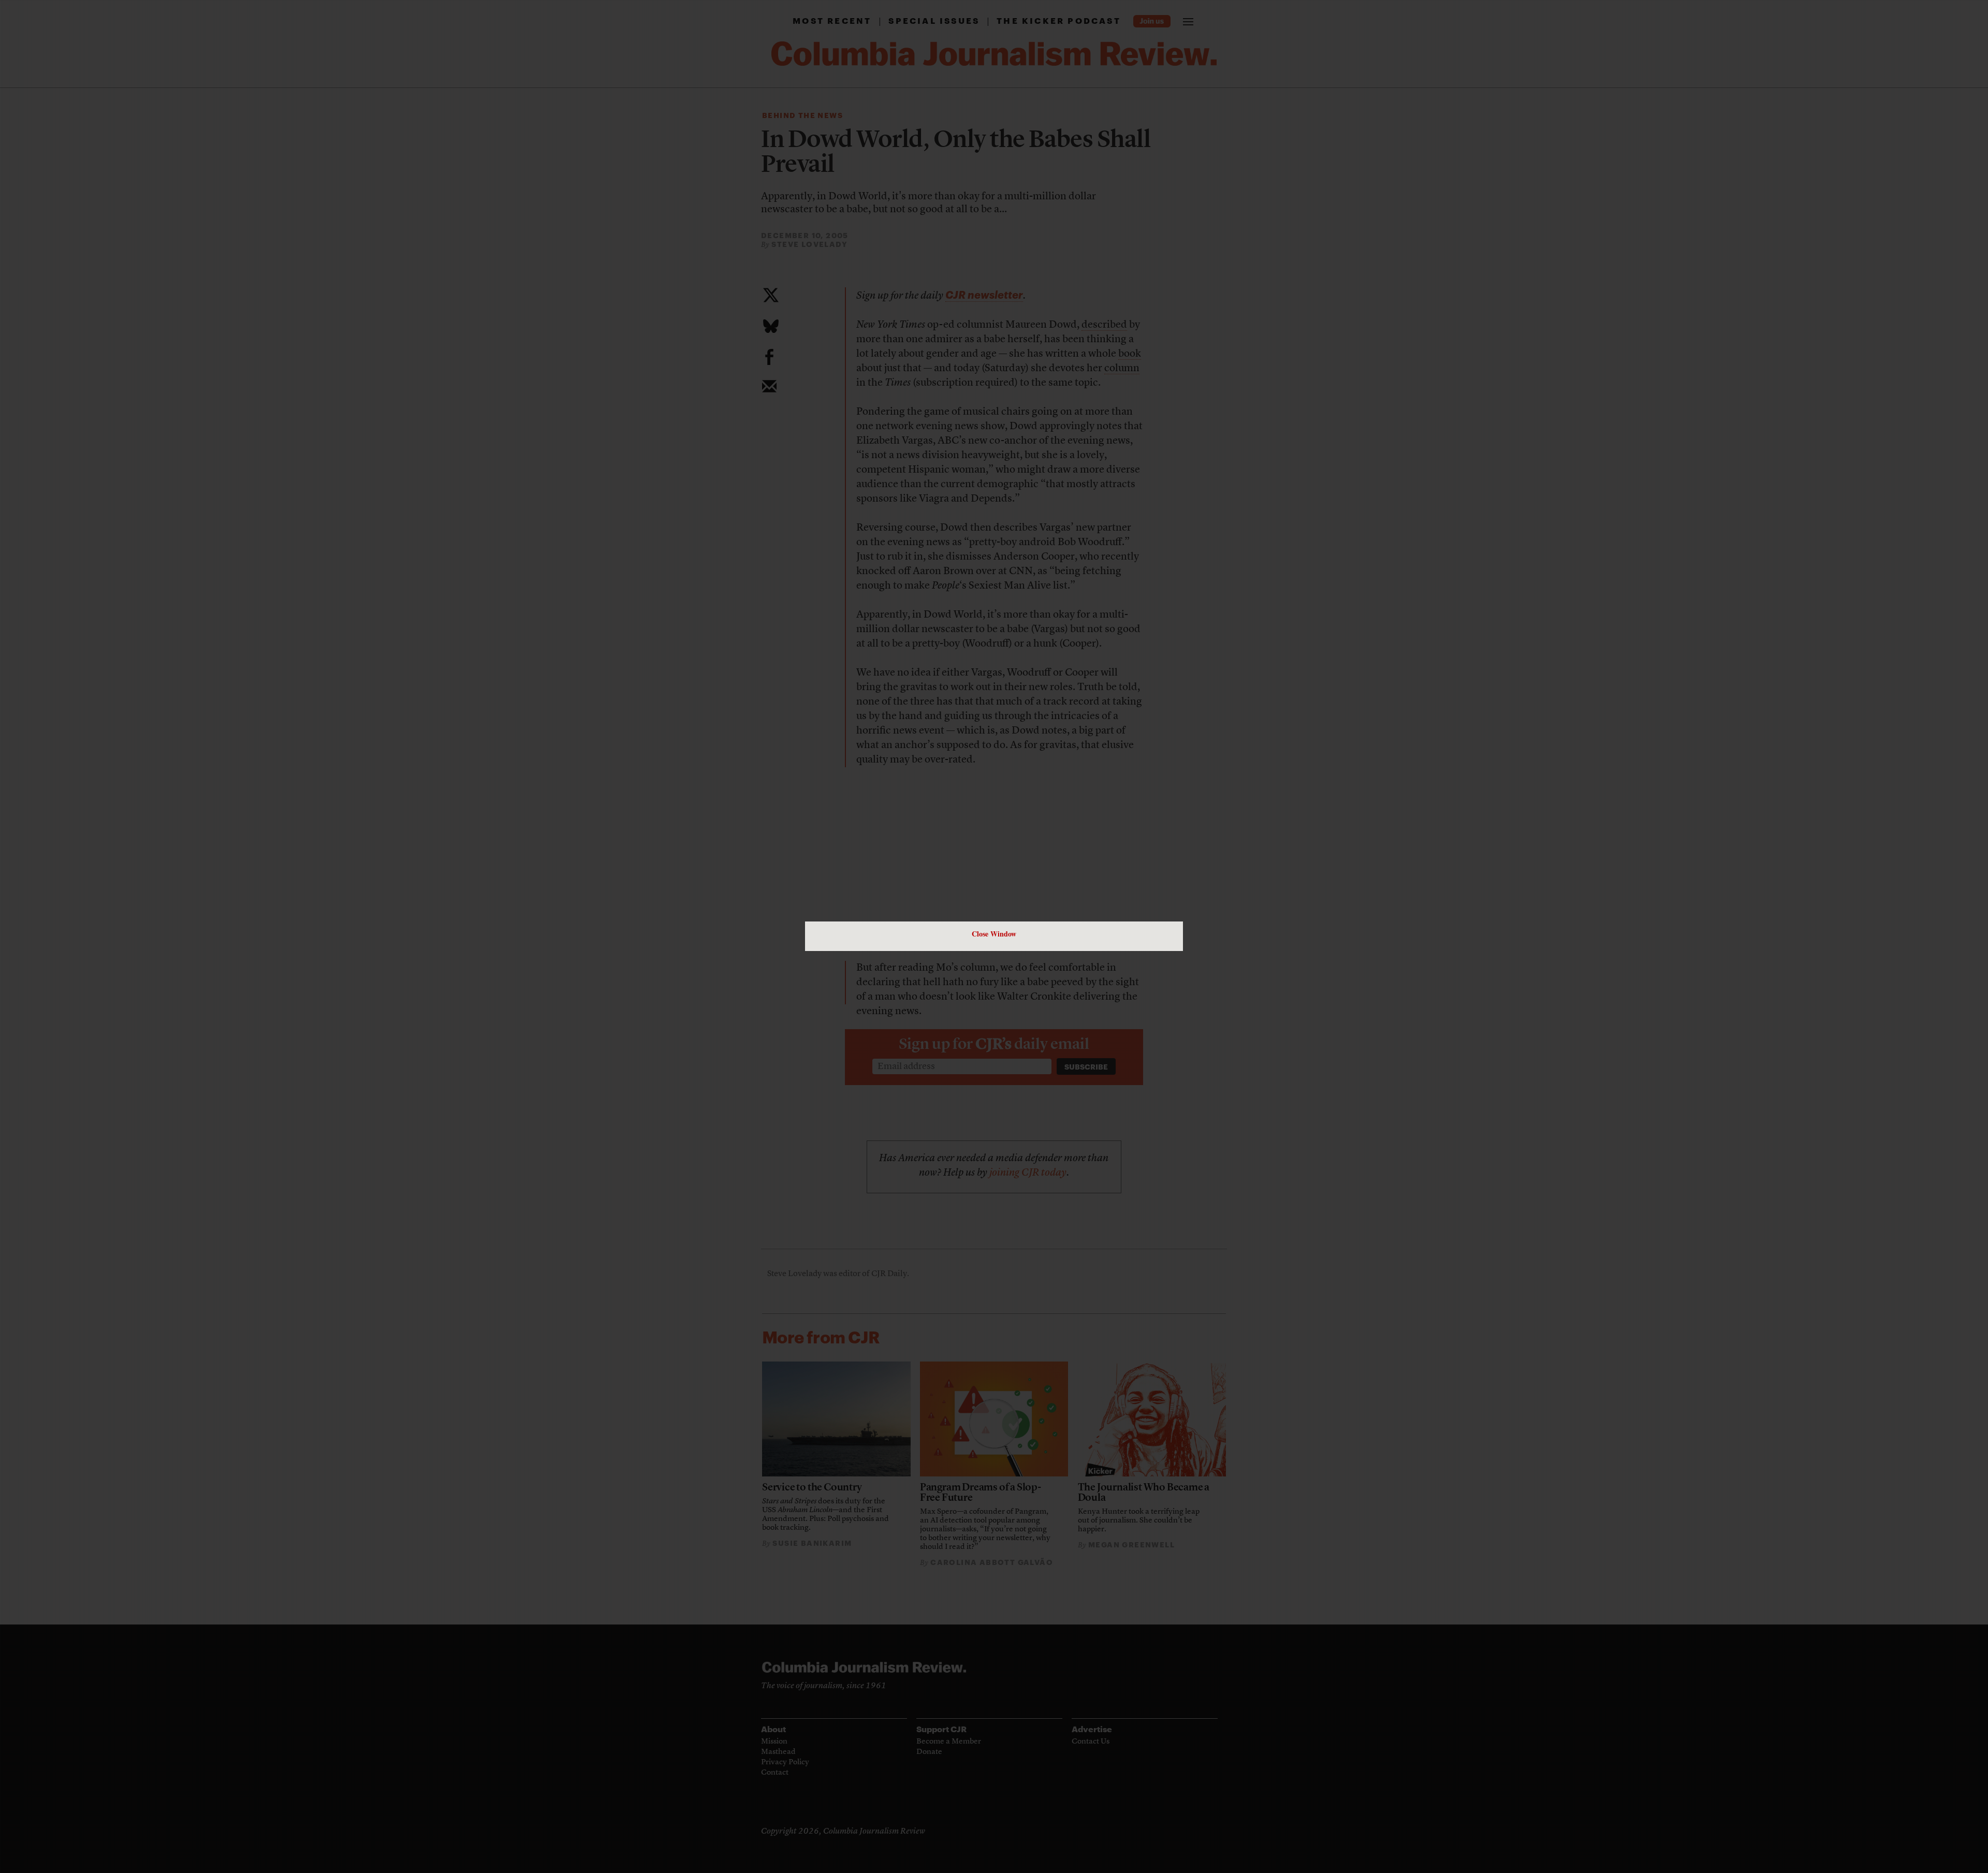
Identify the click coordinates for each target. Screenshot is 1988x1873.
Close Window (994, 934)
